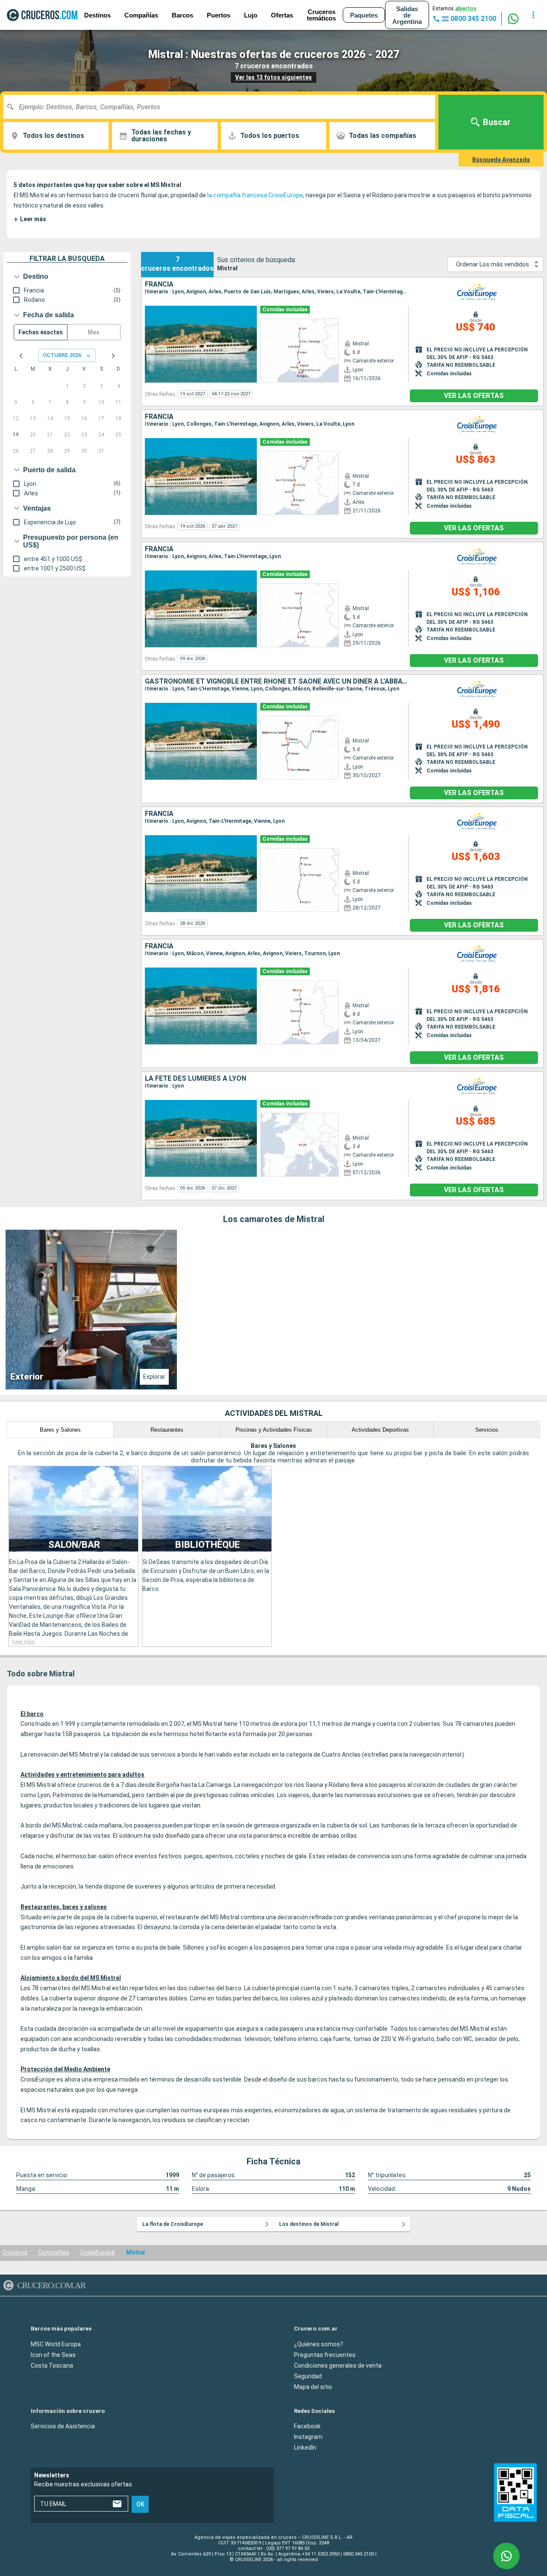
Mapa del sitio (313, 2387)
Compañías (54, 2252)
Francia (159, 284)
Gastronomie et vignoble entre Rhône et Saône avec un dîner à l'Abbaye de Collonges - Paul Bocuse (276, 681)
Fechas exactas (41, 332)
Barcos (182, 15)
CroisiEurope (98, 2252)
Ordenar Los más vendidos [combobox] (493, 264)
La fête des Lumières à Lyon (196, 1079)
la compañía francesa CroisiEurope (255, 195)
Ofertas (282, 15)
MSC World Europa (56, 2344)
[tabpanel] (273, 1310)
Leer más (30, 219)
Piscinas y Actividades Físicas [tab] (274, 1430)
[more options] (533, 15)
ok (140, 2504)
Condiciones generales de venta (338, 2365)
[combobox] (222, 107)
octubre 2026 (62, 355)
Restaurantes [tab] (167, 1430)
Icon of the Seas (53, 2355)
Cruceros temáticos (321, 15)
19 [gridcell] (16, 435)
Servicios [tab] (487, 1430)
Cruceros (15, 2252)
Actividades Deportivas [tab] (380, 1430)
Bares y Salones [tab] (60, 1430)
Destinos (97, 15)
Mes (94, 332)
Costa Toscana (52, 2365)
